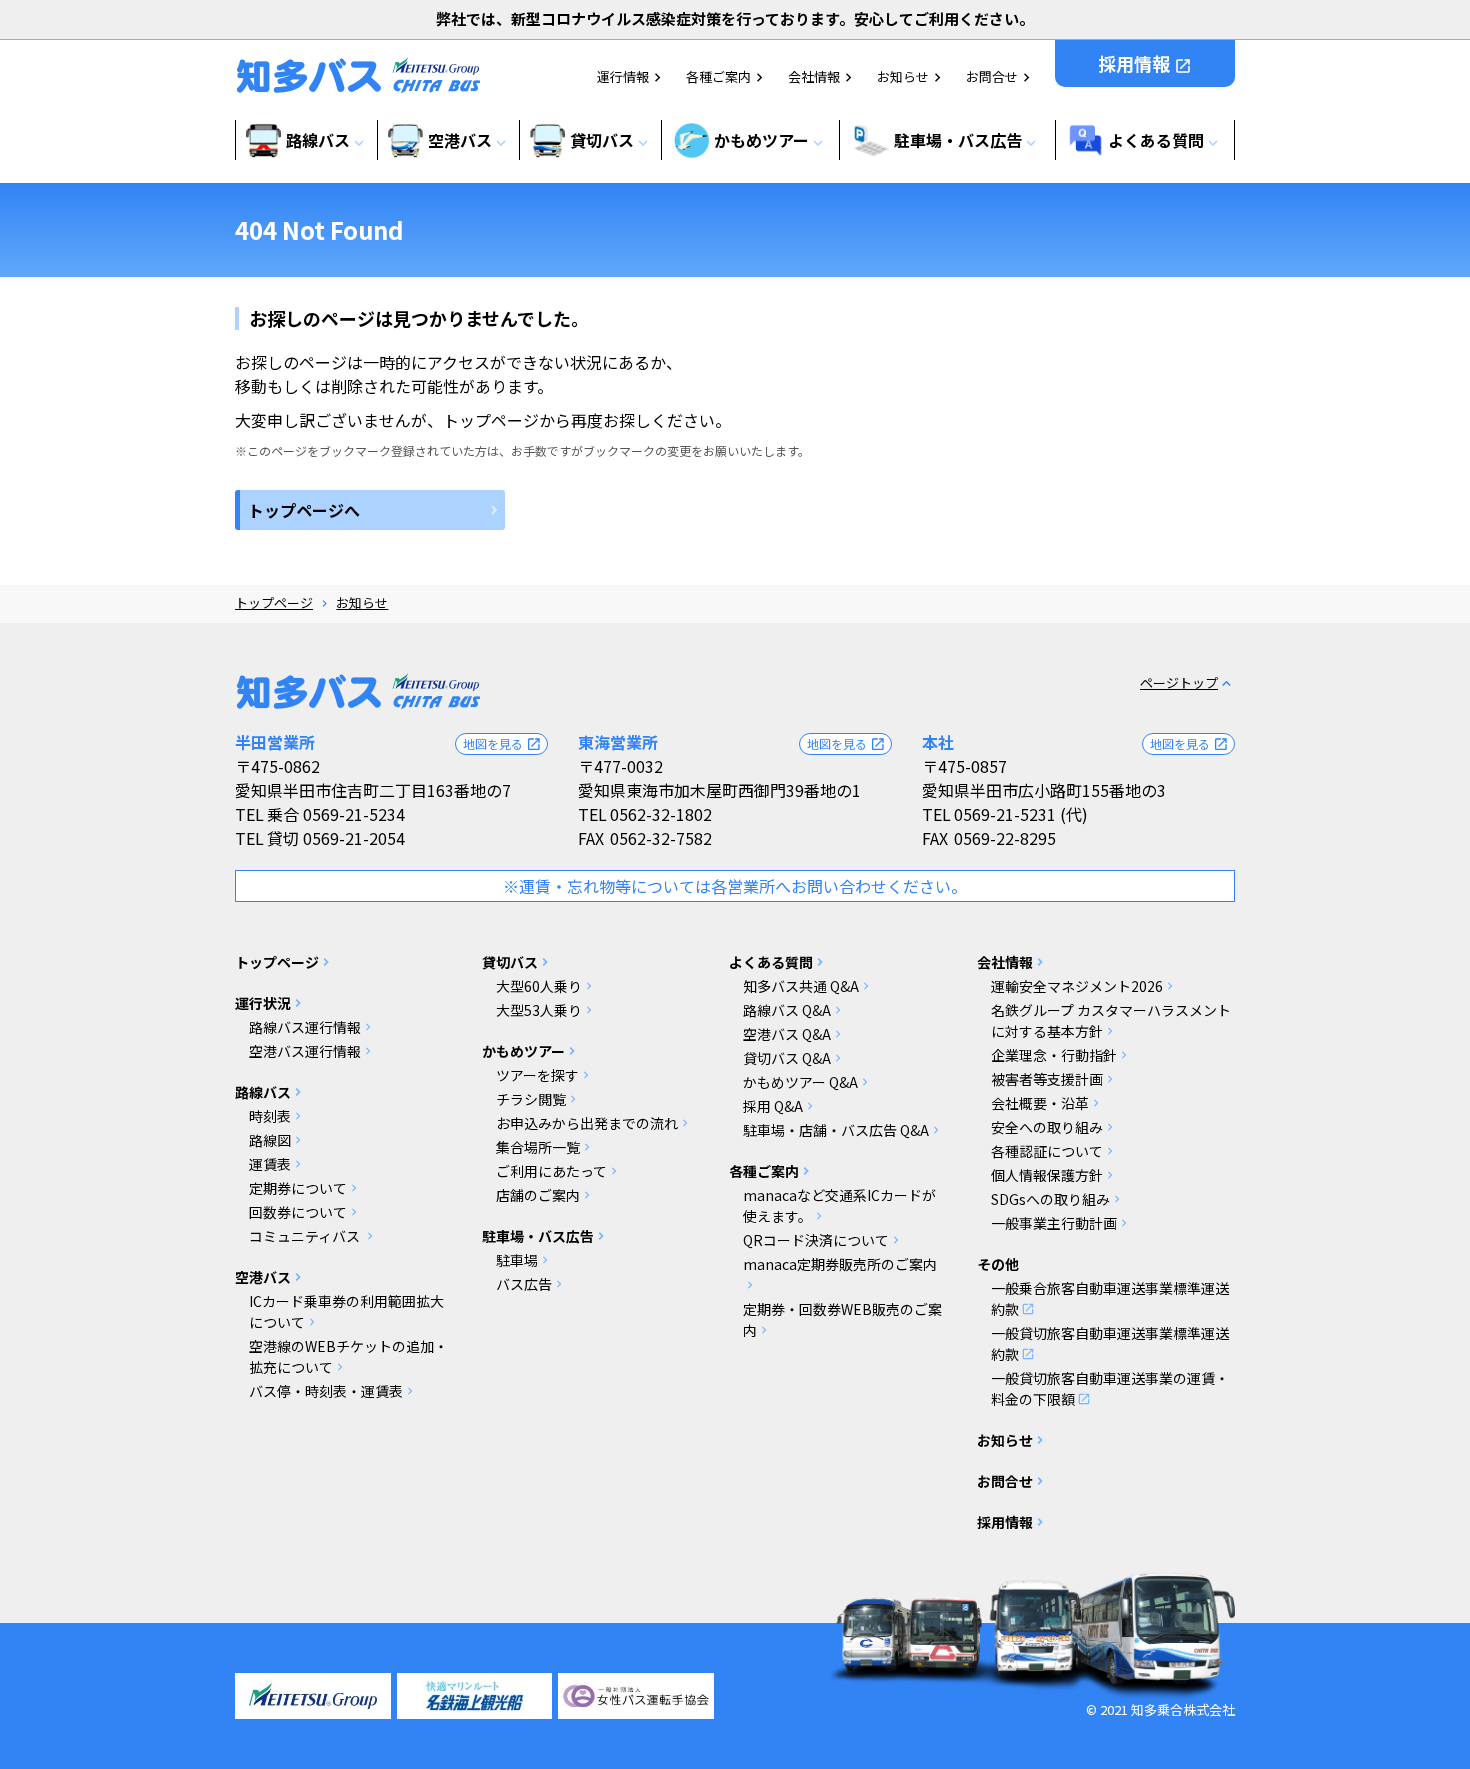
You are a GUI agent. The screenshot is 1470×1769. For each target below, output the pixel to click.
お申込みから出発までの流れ (587, 1123)
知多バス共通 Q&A (801, 986)
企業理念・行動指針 (1054, 1055)
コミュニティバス (306, 1236)
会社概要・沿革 (1040, 1103)
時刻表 (270, 1116)
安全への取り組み (1047, 1127)
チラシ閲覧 (531, 1099)
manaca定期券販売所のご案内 (840, 1264)
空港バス (263, 1277)
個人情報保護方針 (1047, 1175)
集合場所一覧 (538, 1147)
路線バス (263, 1092)
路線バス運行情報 (305, 1027)
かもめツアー (523, 1051)
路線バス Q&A (787, 1010)
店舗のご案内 (538, 1195)
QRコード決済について (816, 1240)
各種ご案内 (718, 76)
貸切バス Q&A (787, 1058)
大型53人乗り (539, 1010)
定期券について (298, 1188)
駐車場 (517, 1260)
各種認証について (1047, 1151)
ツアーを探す (537, 1075)
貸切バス (510, 962)
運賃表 (270, 1164)
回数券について (298, 1212)
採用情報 (1145, 63)
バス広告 (524, 1284)
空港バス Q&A (787, 1034)
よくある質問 (771, 962)
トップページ (274, 602)
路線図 (270, 1140)
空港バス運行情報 (305, 1051)
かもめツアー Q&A (800, 1082)
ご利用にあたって (551, 1171)
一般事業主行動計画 (1054, 1223)
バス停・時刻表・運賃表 (326, 1391)
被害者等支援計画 (1047, 1079)
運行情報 (623, 76)
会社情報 (814, 76)
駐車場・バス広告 (538, 1236)
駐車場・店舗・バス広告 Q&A (836, 1130)
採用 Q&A (773, 1106)
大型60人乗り (539, 986)
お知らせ (903, 76)
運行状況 (263, 1003)
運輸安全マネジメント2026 (1077, 986)
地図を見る (502, 743)
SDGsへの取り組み (1050, 1199)
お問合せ (992, 76)
